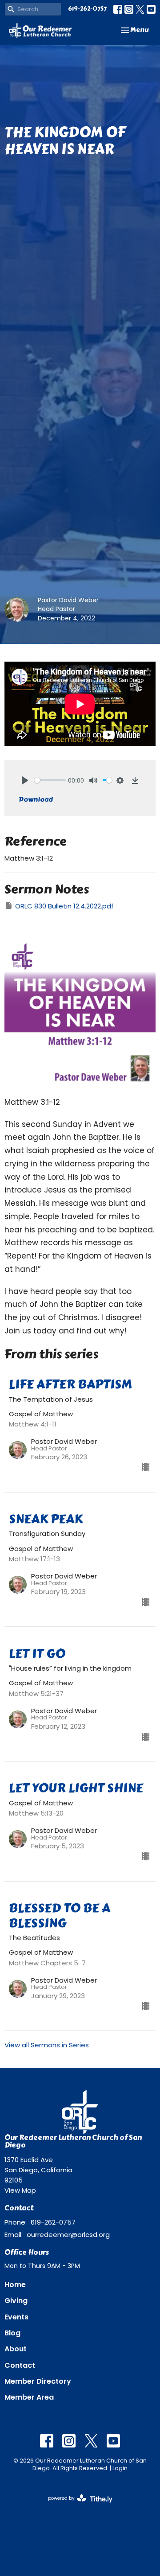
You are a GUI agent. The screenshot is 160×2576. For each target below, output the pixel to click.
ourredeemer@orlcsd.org (68, 2235)
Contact (20, 2365)
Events (16, 2317)
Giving (16, 2301)
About (16, 2349)
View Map (20, 2190)
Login (120, 2468)
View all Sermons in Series (47, 2045)
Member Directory (38, 2381)
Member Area (29, 2397)
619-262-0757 (87, 9)
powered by (76, 2506)
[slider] (50, 780)
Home (15, 2285)
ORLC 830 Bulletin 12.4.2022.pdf (64, 906)
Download (36, 799)
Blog (12, 2333)
